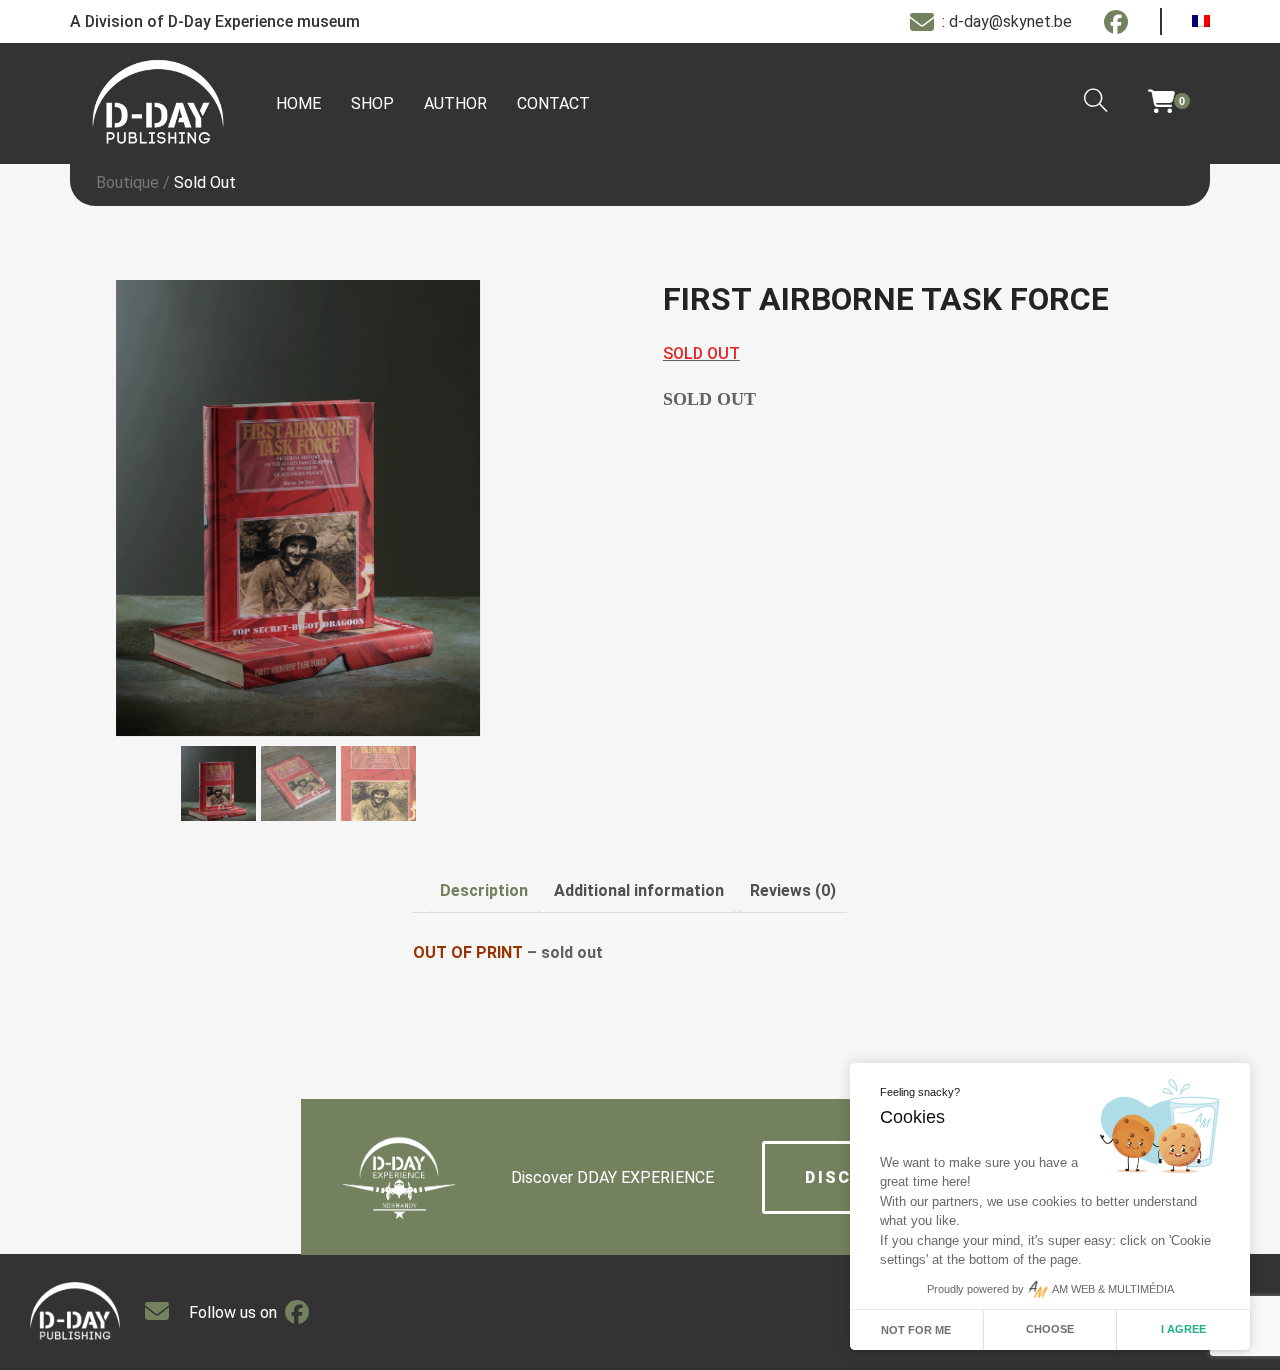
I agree (1183, 1329)
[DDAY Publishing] (158, 103)
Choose (1050, 1329)
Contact (553, 103)
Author (455, 103)
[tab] (484, 890)
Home (298, 103)
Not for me (916, 1330)
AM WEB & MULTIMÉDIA (1113, 1289)
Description (484, 890)
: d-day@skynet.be (1007, 21)
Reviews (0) (793, 890)
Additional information (639, 890)
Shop (372, 103)
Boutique (127, 182)
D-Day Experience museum (264, 21)
